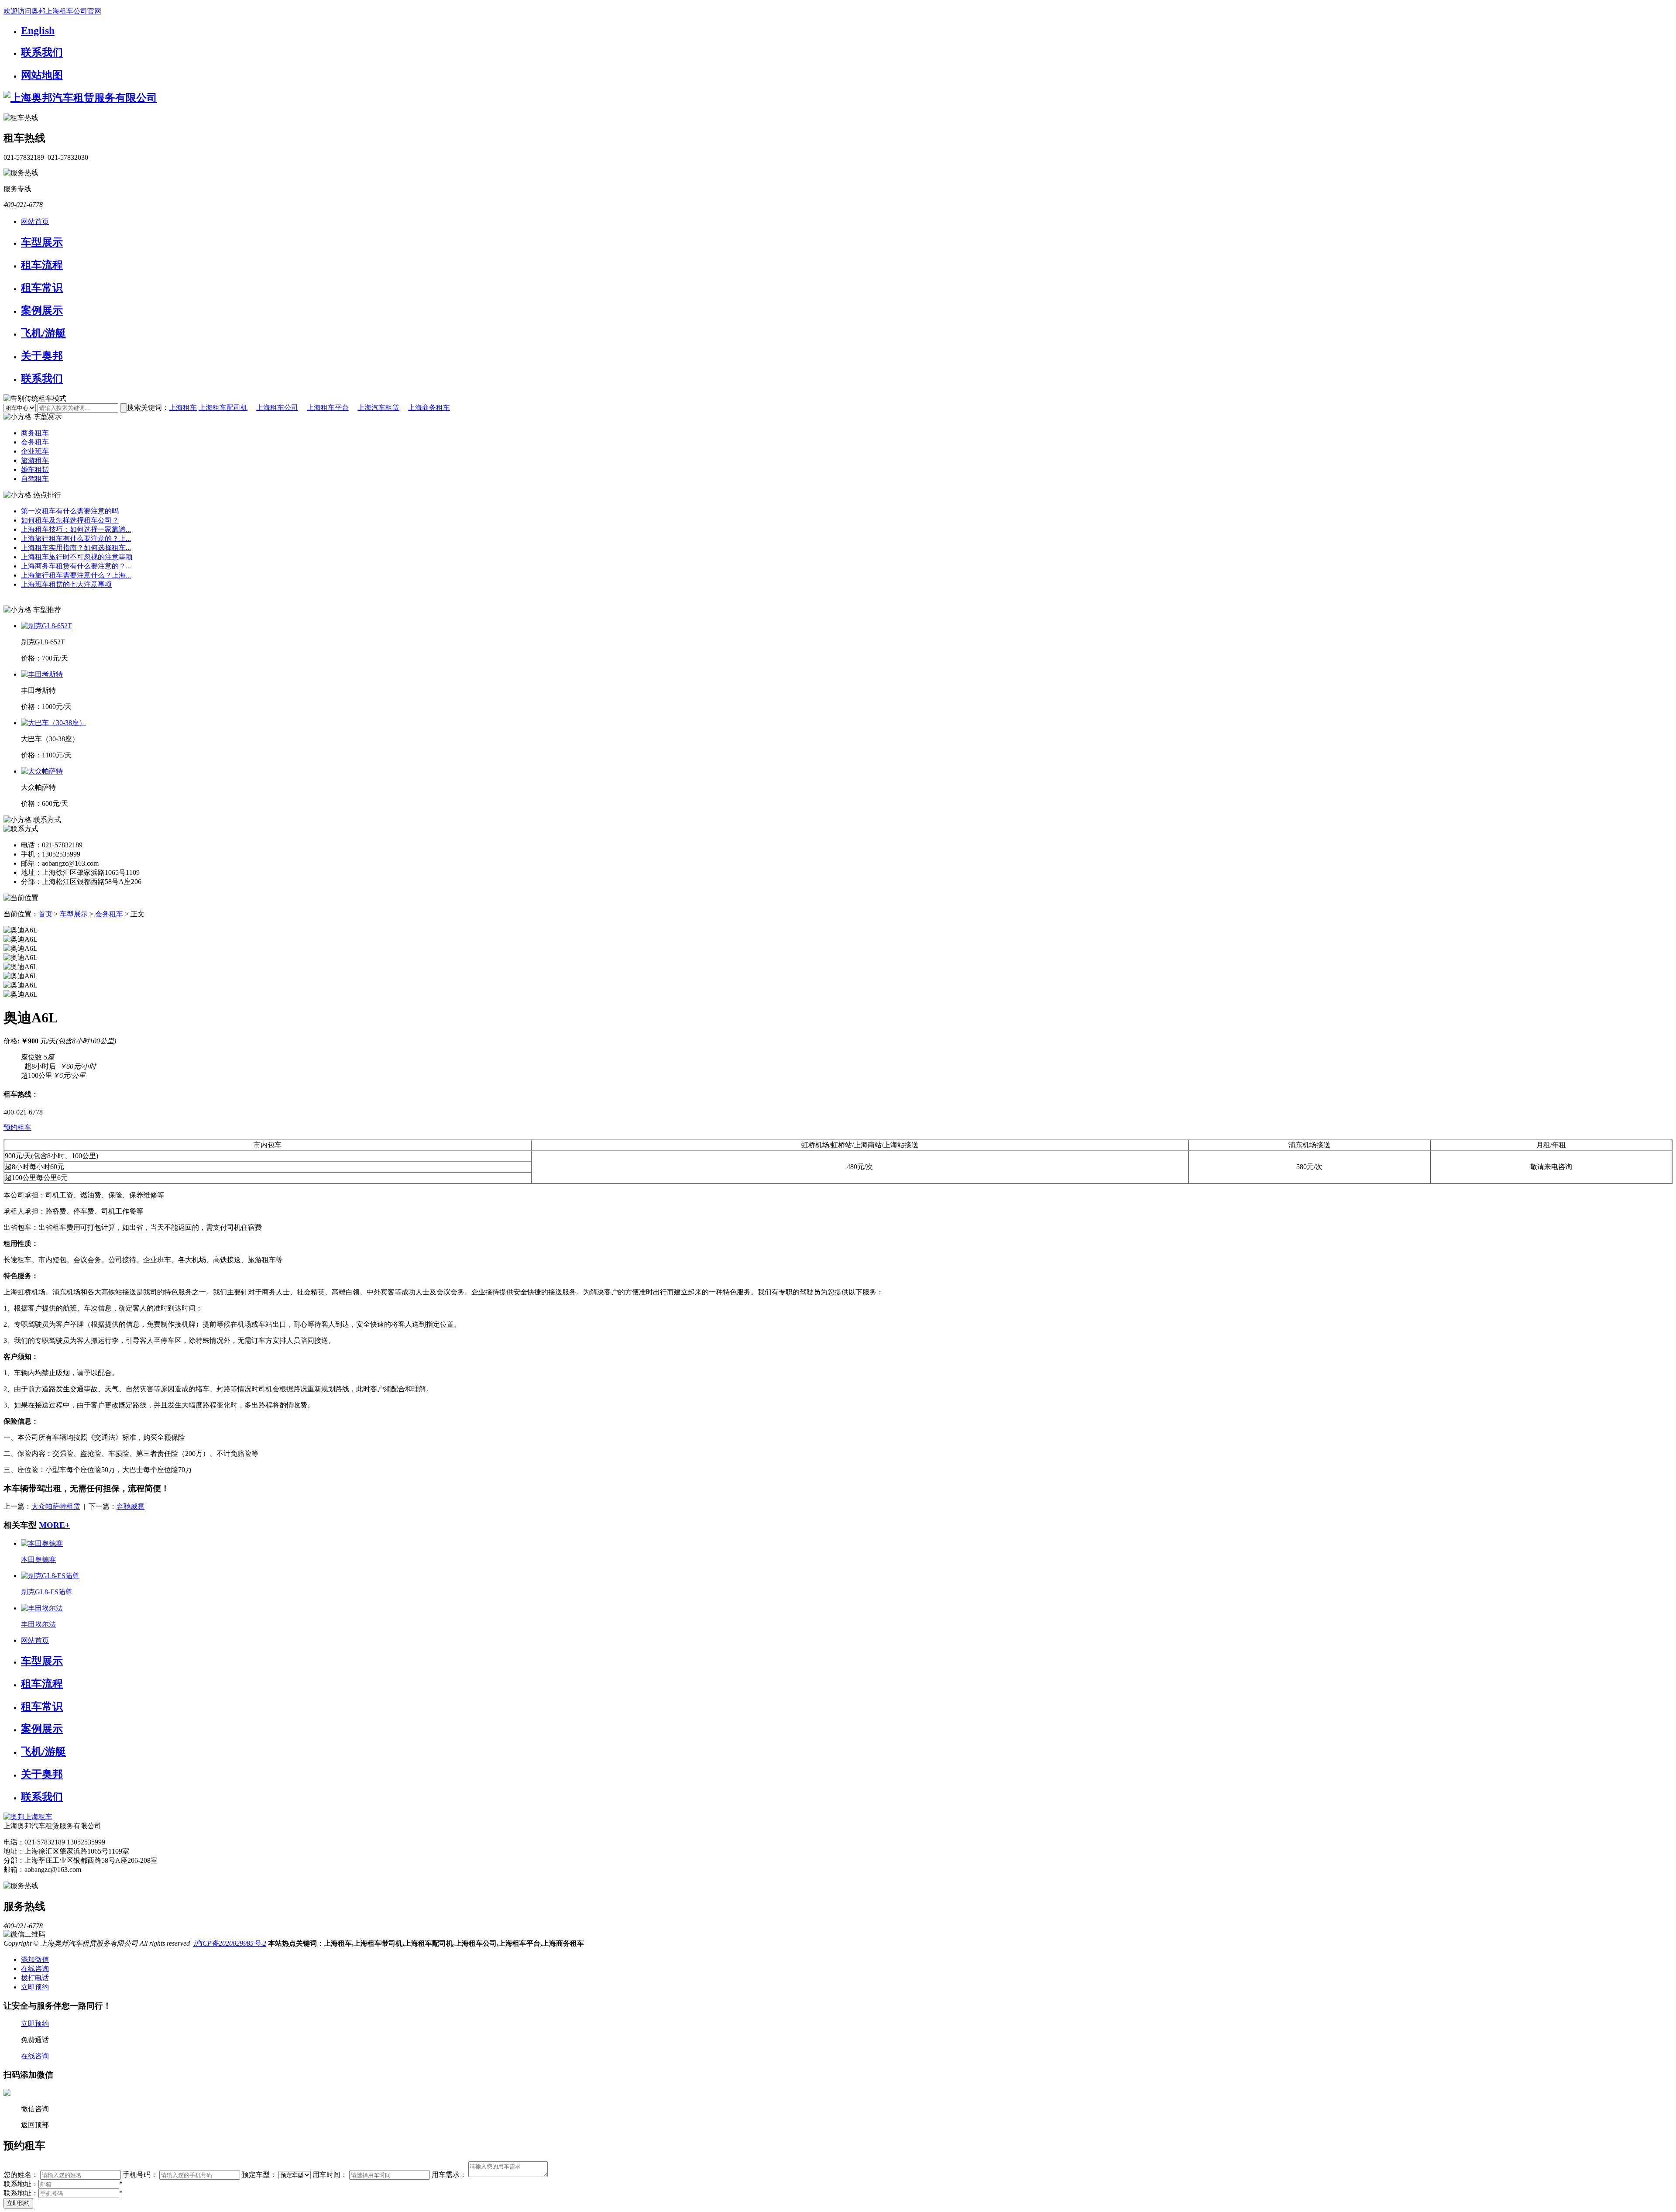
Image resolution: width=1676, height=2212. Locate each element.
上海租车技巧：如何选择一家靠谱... (76, 529)
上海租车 (183, 408)
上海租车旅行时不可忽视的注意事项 (77, 557)
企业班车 (35, 451)
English (38, 31)
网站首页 (35, 222)
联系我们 (42, 52)
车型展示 (42, 242)
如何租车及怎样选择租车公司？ (70, 520)
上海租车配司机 (223, 408)
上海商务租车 (429, 408)
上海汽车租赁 (378, 408)
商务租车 (35, 433)
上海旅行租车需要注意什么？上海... (76, 575)
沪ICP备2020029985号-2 (230, 1943)
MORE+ (54, 1525)
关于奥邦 (42, 356)
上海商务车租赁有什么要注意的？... (76, 566)
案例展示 (42, 310)
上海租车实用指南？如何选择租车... (76, 548)
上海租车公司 (277, 408)
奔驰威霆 (131, 1506)
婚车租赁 (35, 470)
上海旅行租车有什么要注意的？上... (76, 538)
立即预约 (18, 2203)
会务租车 (35, 442)
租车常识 (42, 288)
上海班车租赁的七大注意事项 (66, 584)
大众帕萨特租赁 (56, 1506)
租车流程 (42, 265)
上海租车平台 (328, 408)
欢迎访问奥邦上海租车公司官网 (52, 11)
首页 (45, 914)
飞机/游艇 (43, 333)
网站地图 (42, 75)
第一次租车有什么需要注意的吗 (70, 511)
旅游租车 (35, 460)
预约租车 (17, 1127)
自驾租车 (35, 479)
